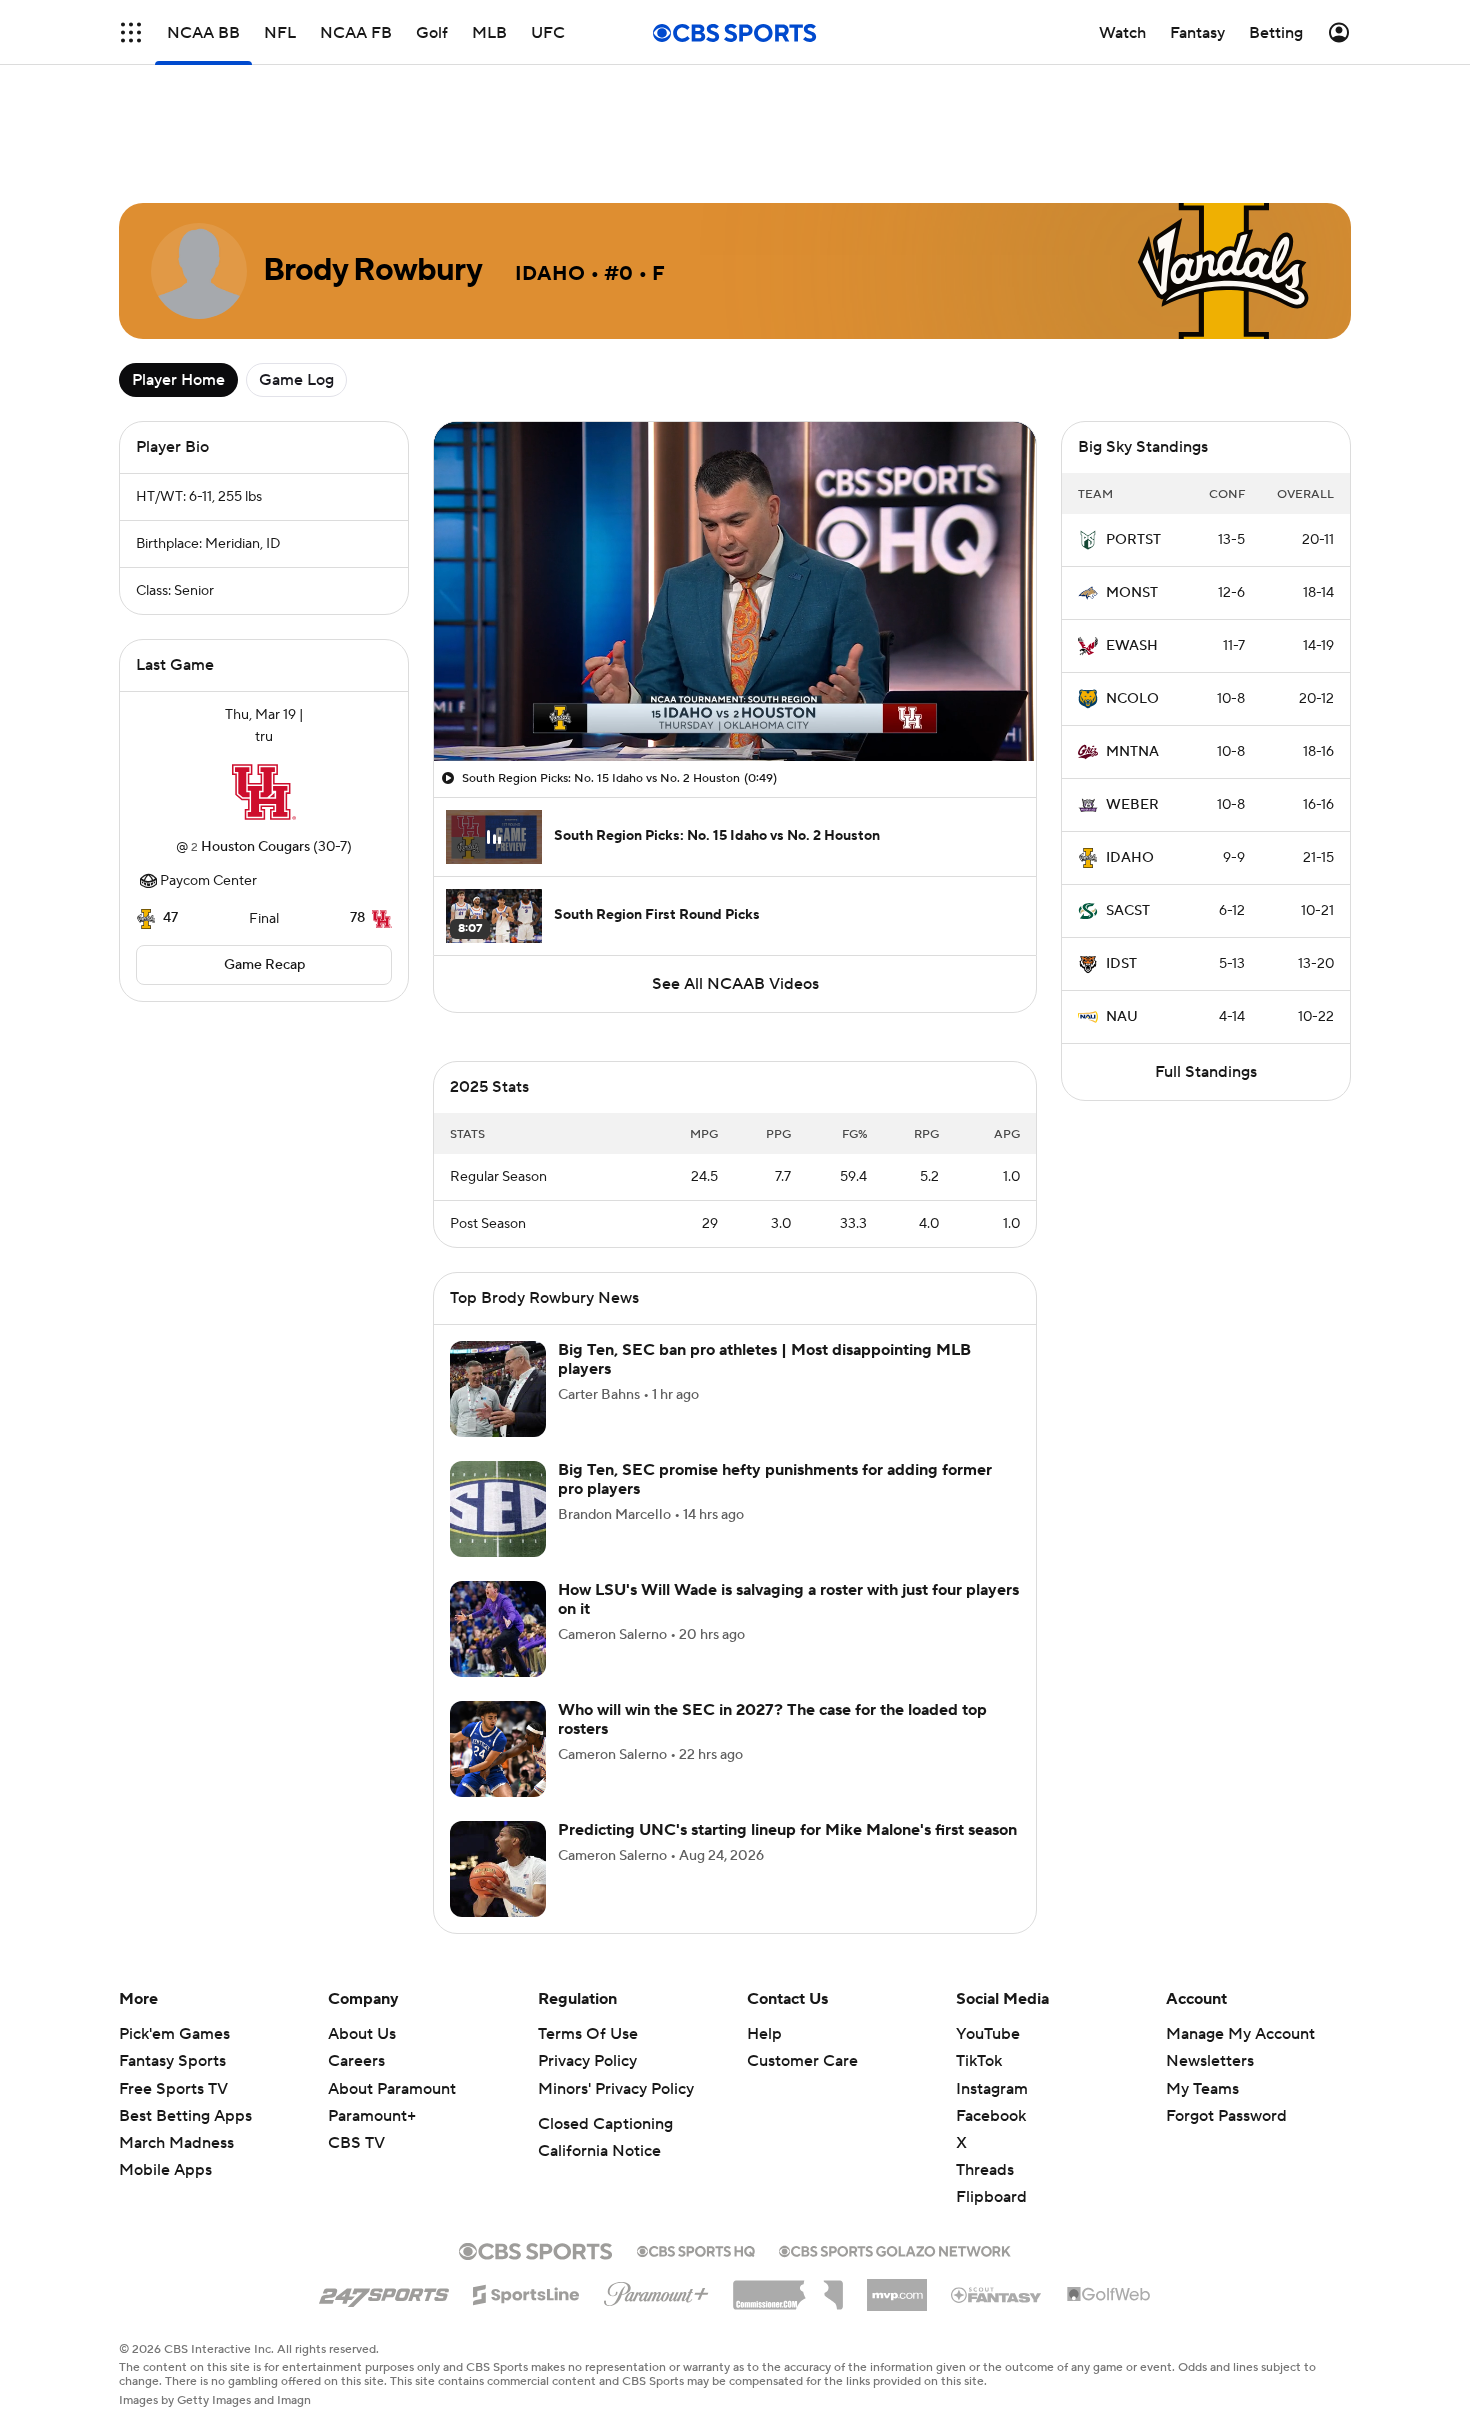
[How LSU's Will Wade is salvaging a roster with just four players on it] (498, 1515)
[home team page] (264, 702)
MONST (1132, 503)
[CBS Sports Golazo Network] (895, 2135)
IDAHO (1130, 768)
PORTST (1133, 450)
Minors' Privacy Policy (616, 1975)
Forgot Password (1226, 2002)
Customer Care (802, 1947)
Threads (985, 2056)
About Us (362, 1920)
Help (764, 1920)
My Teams (1202, 1975)
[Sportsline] (526, 2178)
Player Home (178, 290)
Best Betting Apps (185, 2002)
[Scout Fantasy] (997, 2180)
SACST (1128, 821)
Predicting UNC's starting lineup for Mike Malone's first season (787, 1716)
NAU (1122, 927)
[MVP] (897, 2173)
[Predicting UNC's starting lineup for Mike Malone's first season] (498, 1755)
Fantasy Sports (172, 1947)
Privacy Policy (587, 1947)
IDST (1121, 874)
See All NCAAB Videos (735, 894)
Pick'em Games (174, 1920)
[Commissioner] (788, 2174)
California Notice (599, 2037)
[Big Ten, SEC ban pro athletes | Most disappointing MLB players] (498, 1275)
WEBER (1132, 715)
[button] (131, 32)
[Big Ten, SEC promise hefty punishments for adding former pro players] (498, 1395)
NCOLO (1132, 609)
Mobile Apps (165, 2056)
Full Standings (1206, 982)
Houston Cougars (255, 757)
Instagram (992, 1975)
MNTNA (1132, 662)
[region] (735, 501)
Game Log (296, 290)
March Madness (176, 2029)
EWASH (1132, 556)
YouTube (988, 1920)
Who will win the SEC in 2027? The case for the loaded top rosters (772, 1605)
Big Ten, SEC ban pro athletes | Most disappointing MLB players (764, 1245)
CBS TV (356, 2029)
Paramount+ (372, 2002)
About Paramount (392, 1975)
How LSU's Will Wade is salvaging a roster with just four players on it (788, 1485)
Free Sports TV (173, 1975)
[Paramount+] (656, 2176)
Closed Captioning (605, 2010)
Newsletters (1210, 1947)
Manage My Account (1240, 1920)
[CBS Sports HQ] (696, 2135)
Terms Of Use (588, 1920)
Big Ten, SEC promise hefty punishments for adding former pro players (775, 1365)
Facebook (991, 2002)
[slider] (735, 613)
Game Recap (264, 875)
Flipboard (991, 2083)
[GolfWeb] (1109, 2181)
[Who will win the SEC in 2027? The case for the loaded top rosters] (498, 1635)
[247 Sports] (384, 2177)
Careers (356, 1947)
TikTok (979, 1947)
